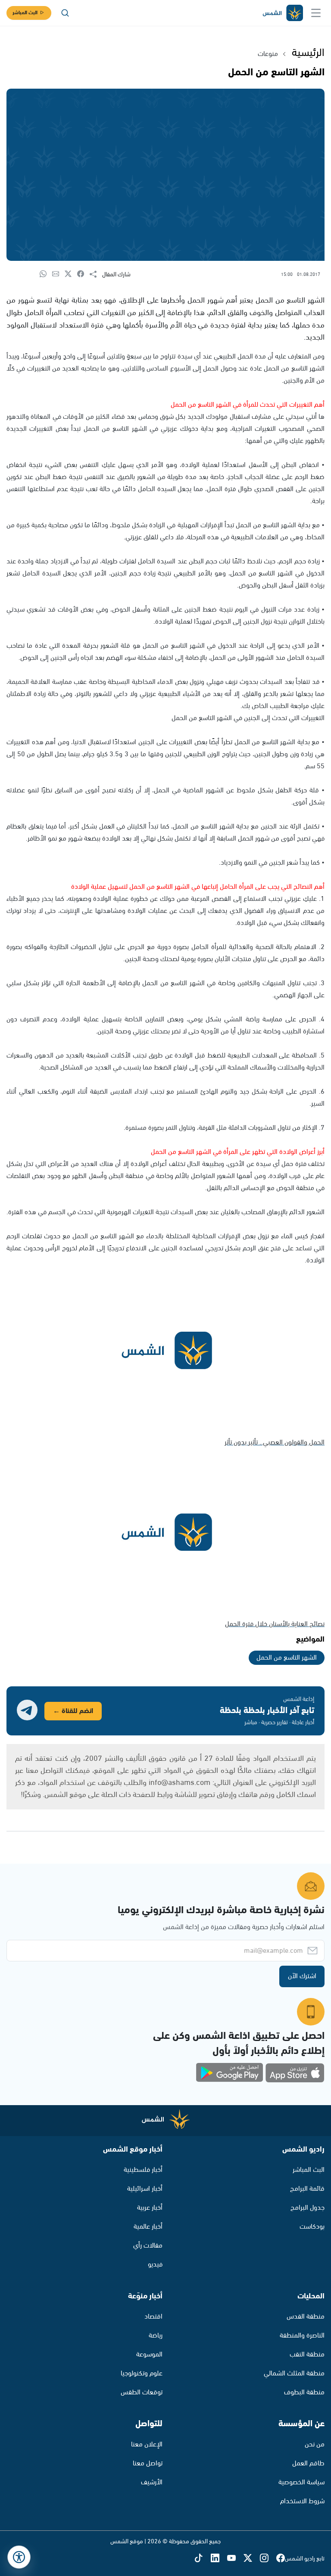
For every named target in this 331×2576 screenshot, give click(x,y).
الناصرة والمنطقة (302, 2336)
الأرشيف (152, 2482)
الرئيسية (308, 53)
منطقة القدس (306, 2317)
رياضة (156, 2336)
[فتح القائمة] (316, 13)
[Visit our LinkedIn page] (219, 2559)
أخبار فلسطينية (143, 2170)
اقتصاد (153, 2317)
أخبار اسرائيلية (145, 2189)
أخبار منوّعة (145, 2296)
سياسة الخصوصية (301, 2482)
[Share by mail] (58, 274)
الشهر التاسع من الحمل (287, 1658)
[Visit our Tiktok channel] (203, 2559)
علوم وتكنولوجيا (142, 2373)
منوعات (268, 54)
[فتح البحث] (65, 13)
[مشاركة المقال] (96, 275)
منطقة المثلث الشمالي (294, 2373)
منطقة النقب (307, 2355)
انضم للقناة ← (73, 1711)
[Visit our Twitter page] (252, 2559)
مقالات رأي (148, 2246)
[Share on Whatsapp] (46, 274)
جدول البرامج (308, 2208)
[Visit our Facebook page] (281, 2559)
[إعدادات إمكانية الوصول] (19, 2557)
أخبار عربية (150, 2208)
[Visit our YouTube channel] (235, 2559)
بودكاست (312, 2227)
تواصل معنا (148, 2463)
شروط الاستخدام (302, 2501)
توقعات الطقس (142, 2392)
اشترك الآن (302, 1976)
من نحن (315, 2445)
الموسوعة (149, 2355)
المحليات (311, 2296)
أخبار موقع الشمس (133, 2149)
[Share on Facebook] (83, 274)
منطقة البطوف (304, 2392)
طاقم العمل (308, 2463)
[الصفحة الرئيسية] (282, 13)
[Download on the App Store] (295, 2073)
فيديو (155, 2265)
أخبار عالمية (148, 2227)
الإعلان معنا (147, 2445)
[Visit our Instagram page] (268, 2559)
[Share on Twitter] (71, 274)
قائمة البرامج (307, 2189)
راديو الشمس (303, 2149)
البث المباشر (25, 13)
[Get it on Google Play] (230, 2073)
